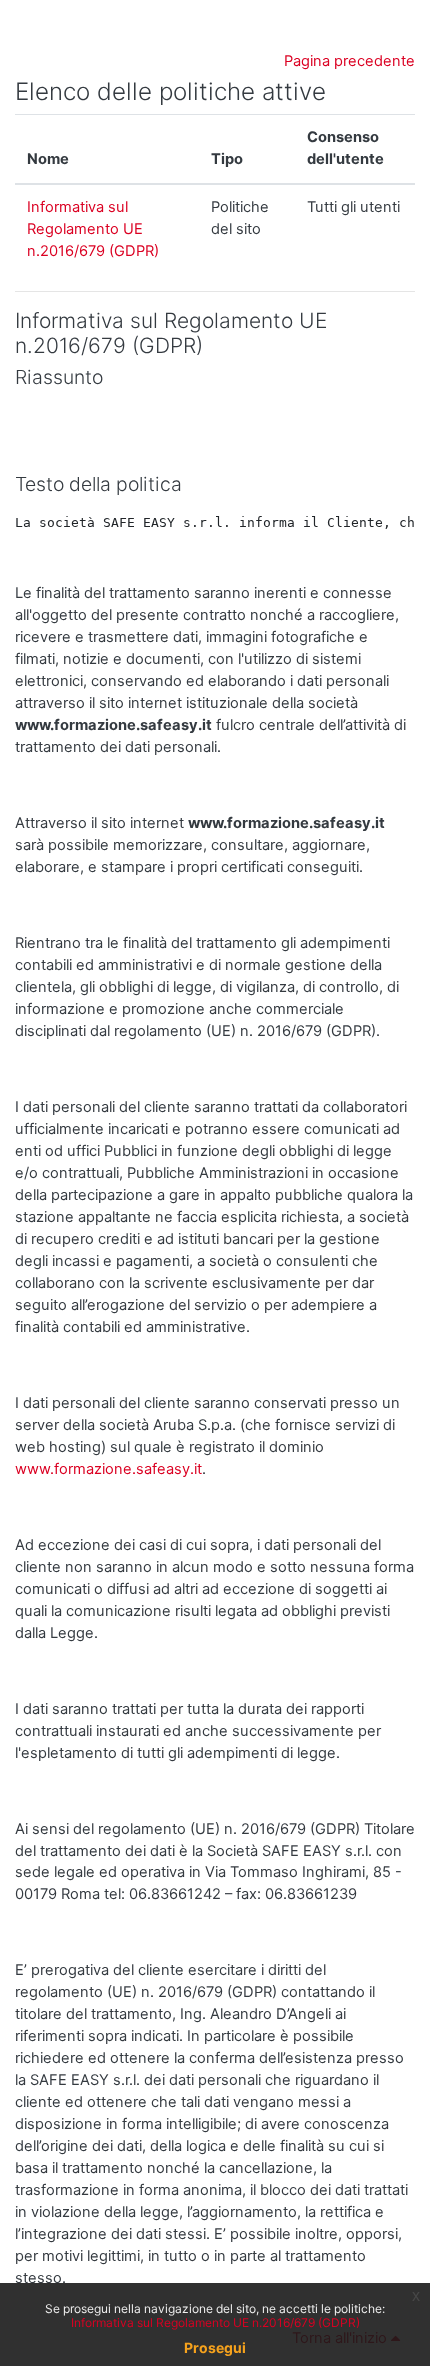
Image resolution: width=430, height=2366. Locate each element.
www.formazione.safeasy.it (108, 1469)
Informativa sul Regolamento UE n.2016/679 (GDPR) (93, 229)
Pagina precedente (349, 61)
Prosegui (215, 2347)
